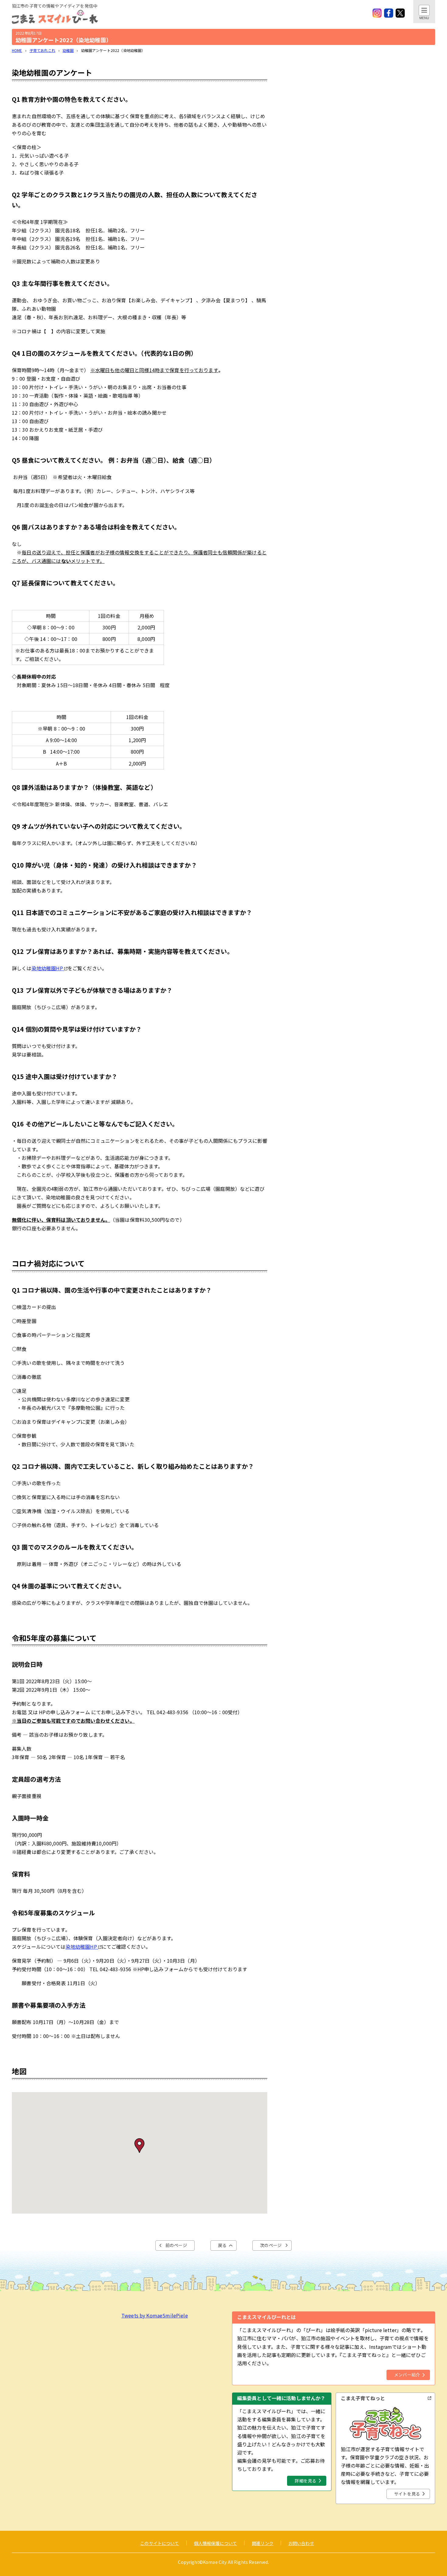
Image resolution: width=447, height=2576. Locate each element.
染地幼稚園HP (47, 968)
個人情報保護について (216, 2543)
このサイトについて (159, 2543)
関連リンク (263, 2543)
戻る (222, 2245)
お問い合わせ (301, 2543)
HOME (17, 50)
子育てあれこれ (42, 50)
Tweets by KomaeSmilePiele (155, 2315)
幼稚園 (68, 50)
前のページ (176, 2245)
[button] (139, 2146)
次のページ (271, 2245)
